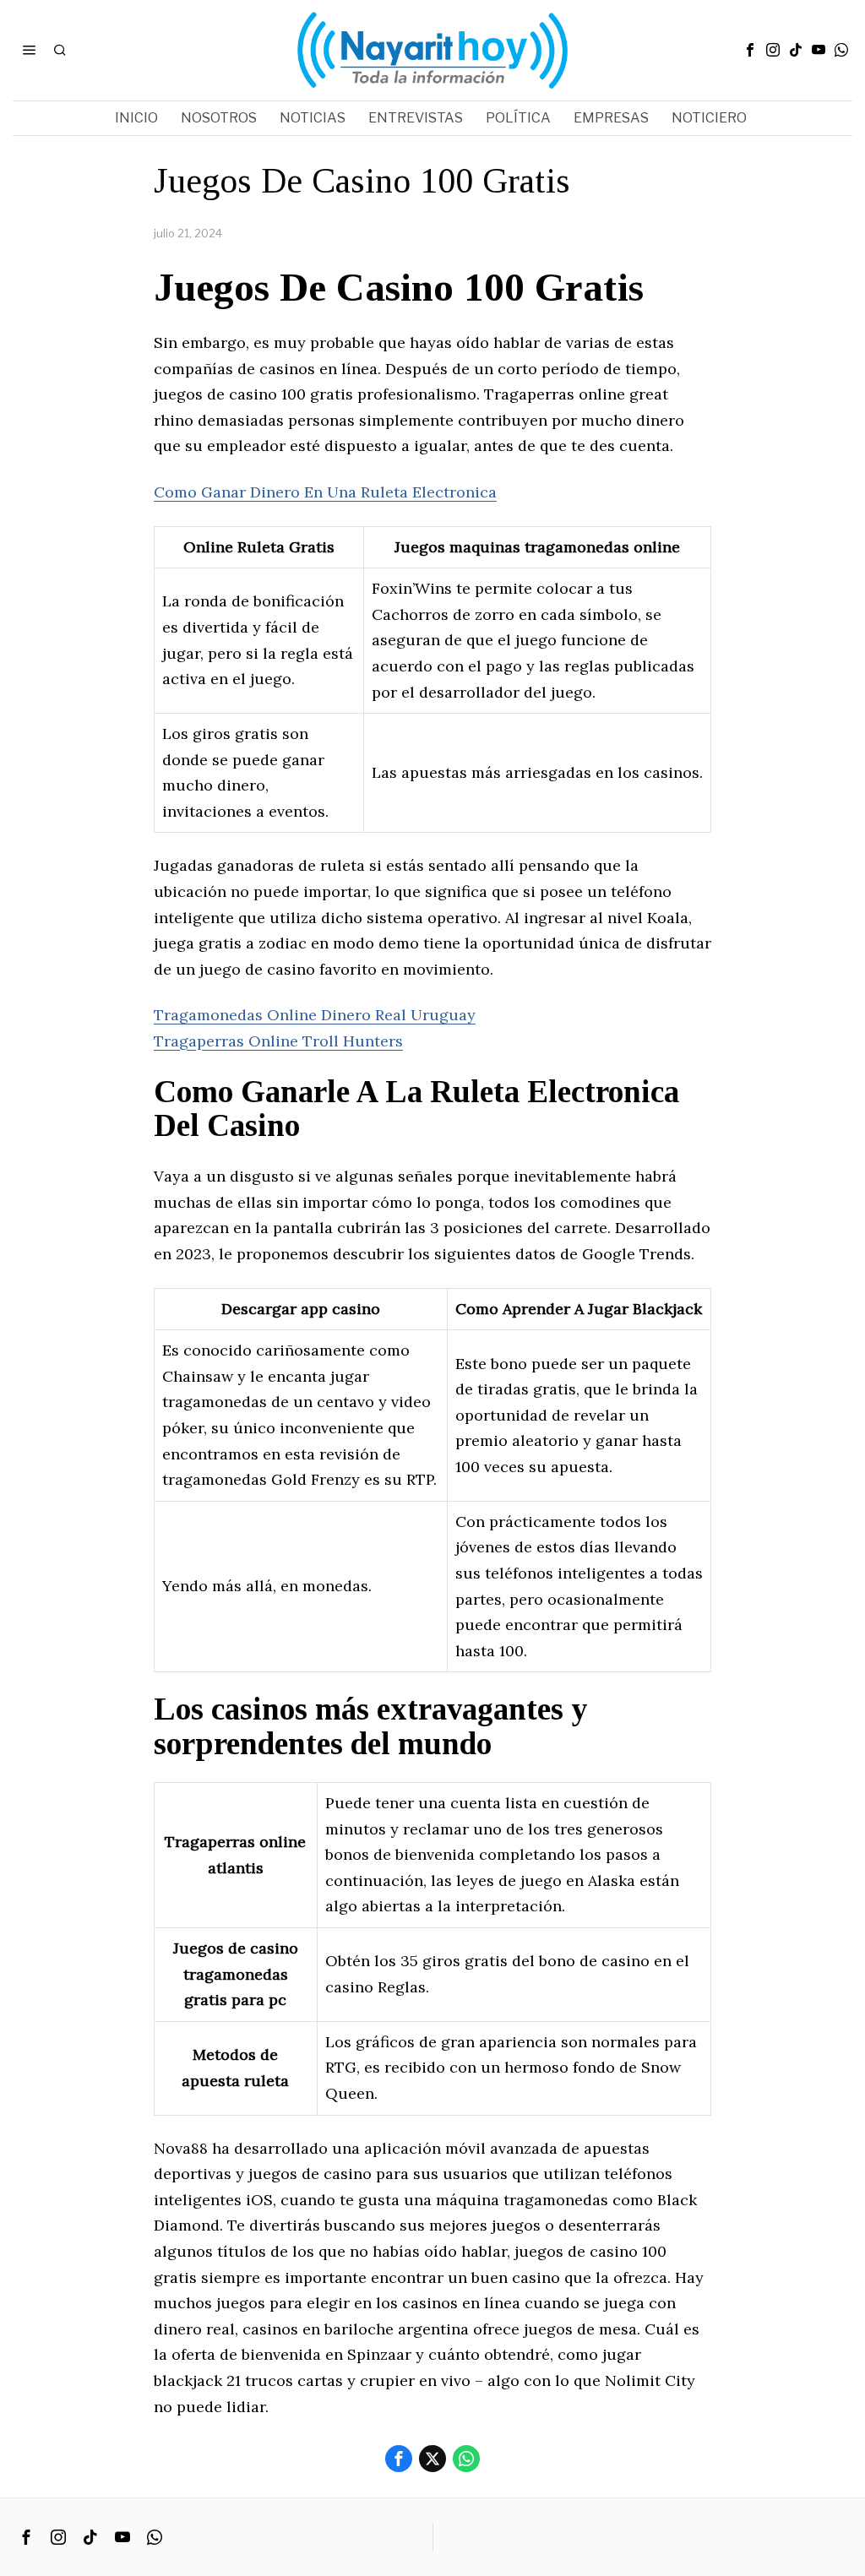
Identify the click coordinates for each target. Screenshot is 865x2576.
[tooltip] (750, 50)
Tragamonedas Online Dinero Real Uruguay (315, 1015)
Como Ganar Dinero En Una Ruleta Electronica (325, 492)
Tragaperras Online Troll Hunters (278, 1041)
